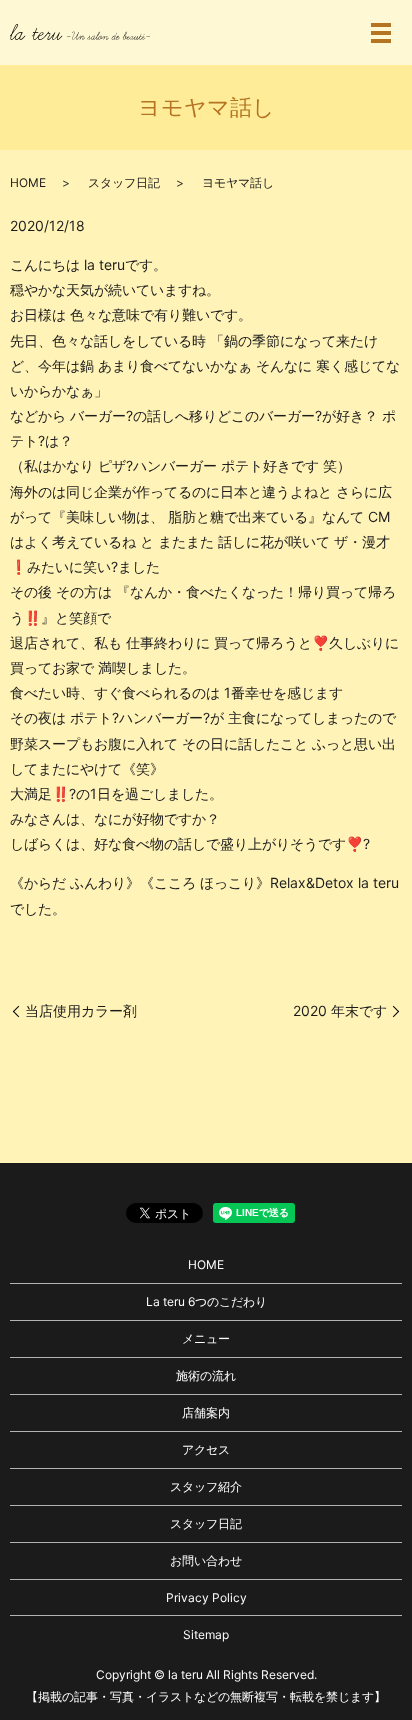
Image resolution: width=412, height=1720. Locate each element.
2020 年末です (340, 1010)
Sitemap (206, 1634)
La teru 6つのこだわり (206, 1301)
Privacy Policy (206, 1597)
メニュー (206, 1338)
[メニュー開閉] (381, 33)
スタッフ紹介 (206, 1486)
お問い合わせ (206, 1560)
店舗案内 (206, 1412)
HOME (28, 182)
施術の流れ (206, 1375)
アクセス (206, 1449)
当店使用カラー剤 (81, 1010)
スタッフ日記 (124, 182)
